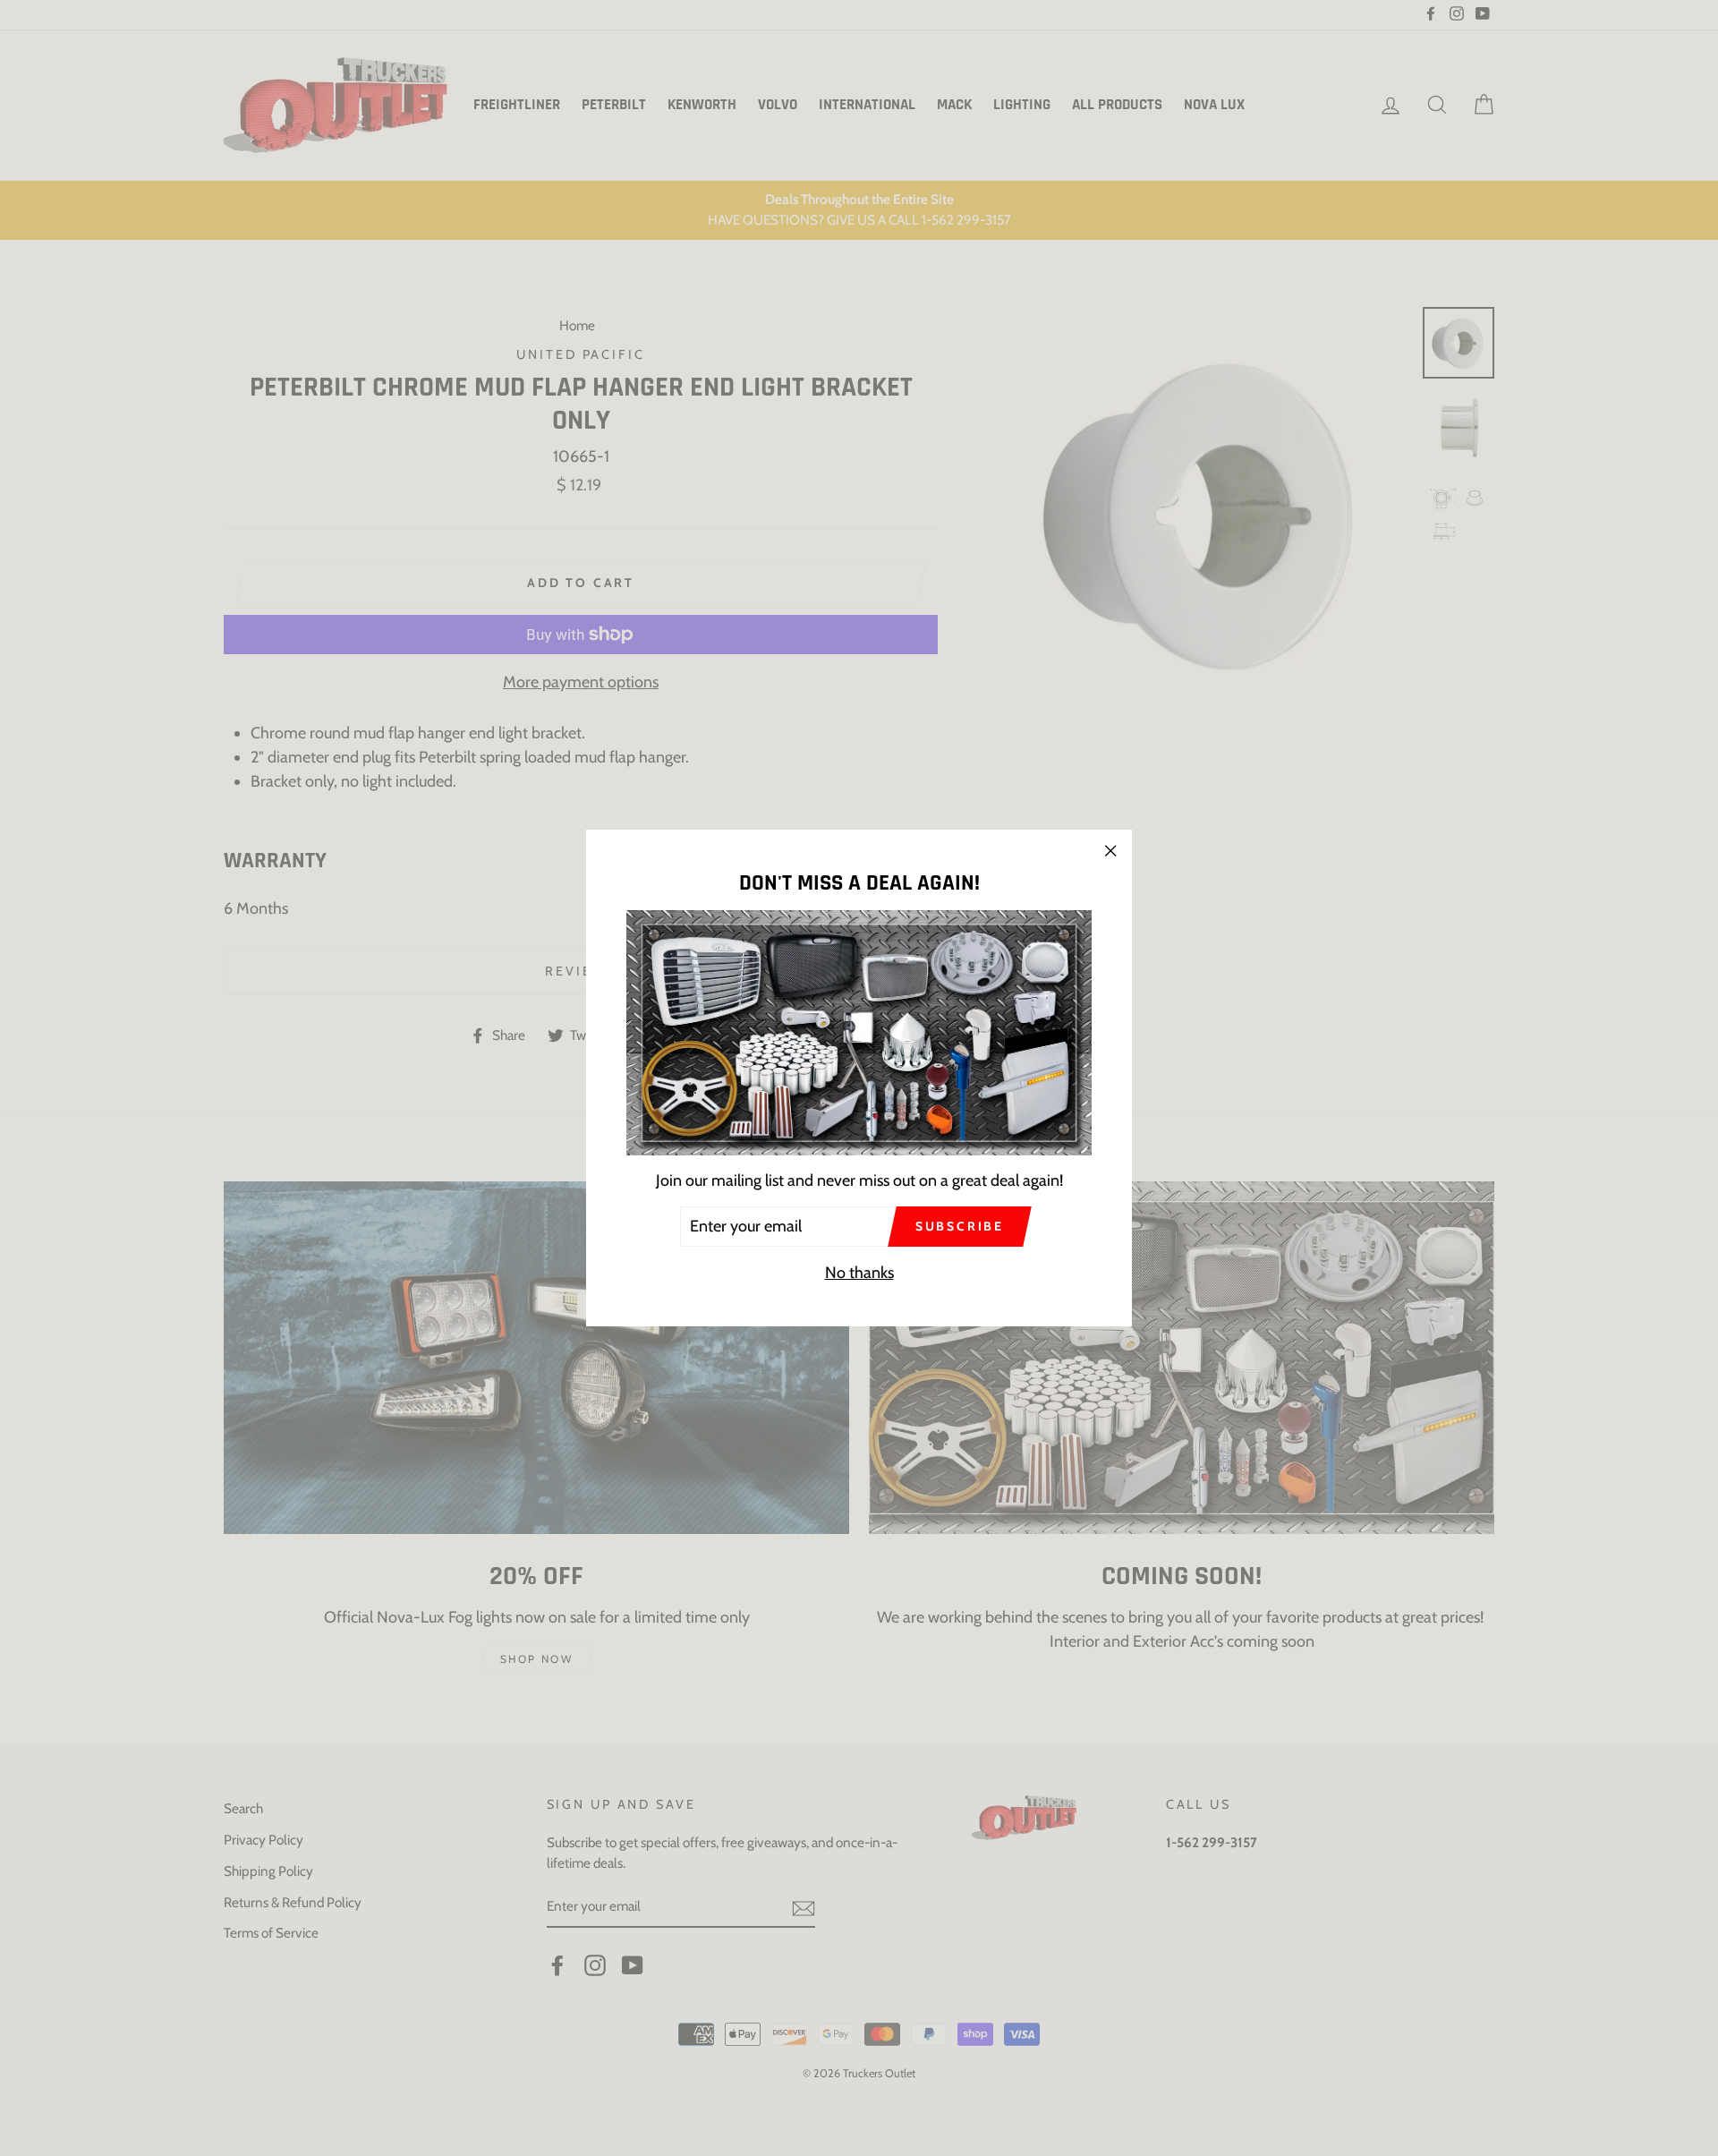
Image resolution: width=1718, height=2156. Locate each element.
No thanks (859, 1273)
